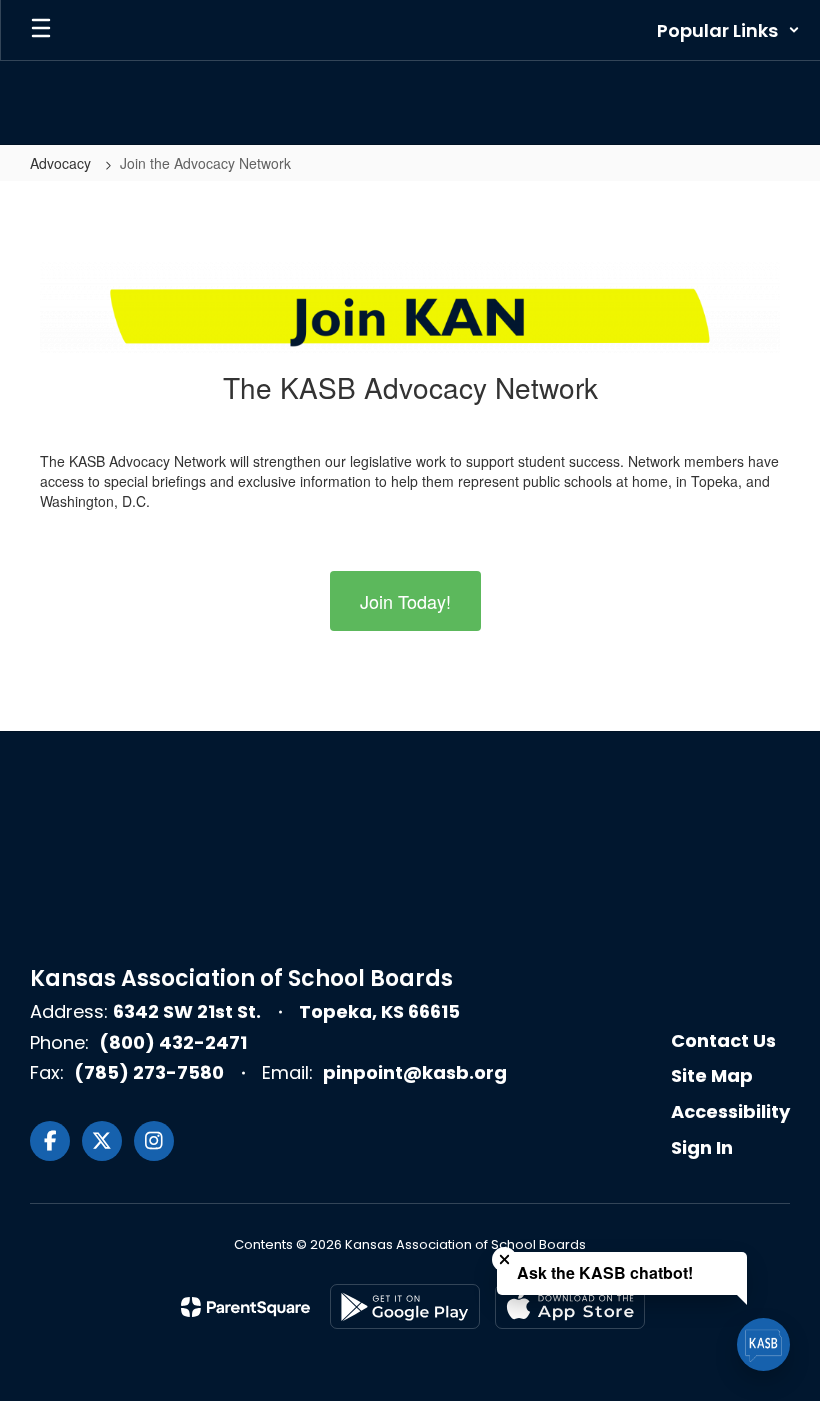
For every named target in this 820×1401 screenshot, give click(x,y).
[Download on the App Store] (570, 1306)
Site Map (712, 1075)
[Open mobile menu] (41, 30)
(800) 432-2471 (173, 1042)
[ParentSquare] (245, 1307)
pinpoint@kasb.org (415, 1072)
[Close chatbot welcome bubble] (504, 1259)
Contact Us (723, 1040)
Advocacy (62, 163)
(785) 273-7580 (149, 1072)
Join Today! (405, 601)
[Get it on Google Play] (405, 1306)
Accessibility (730, 1111)
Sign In (702, 1147)
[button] (728, 30)
